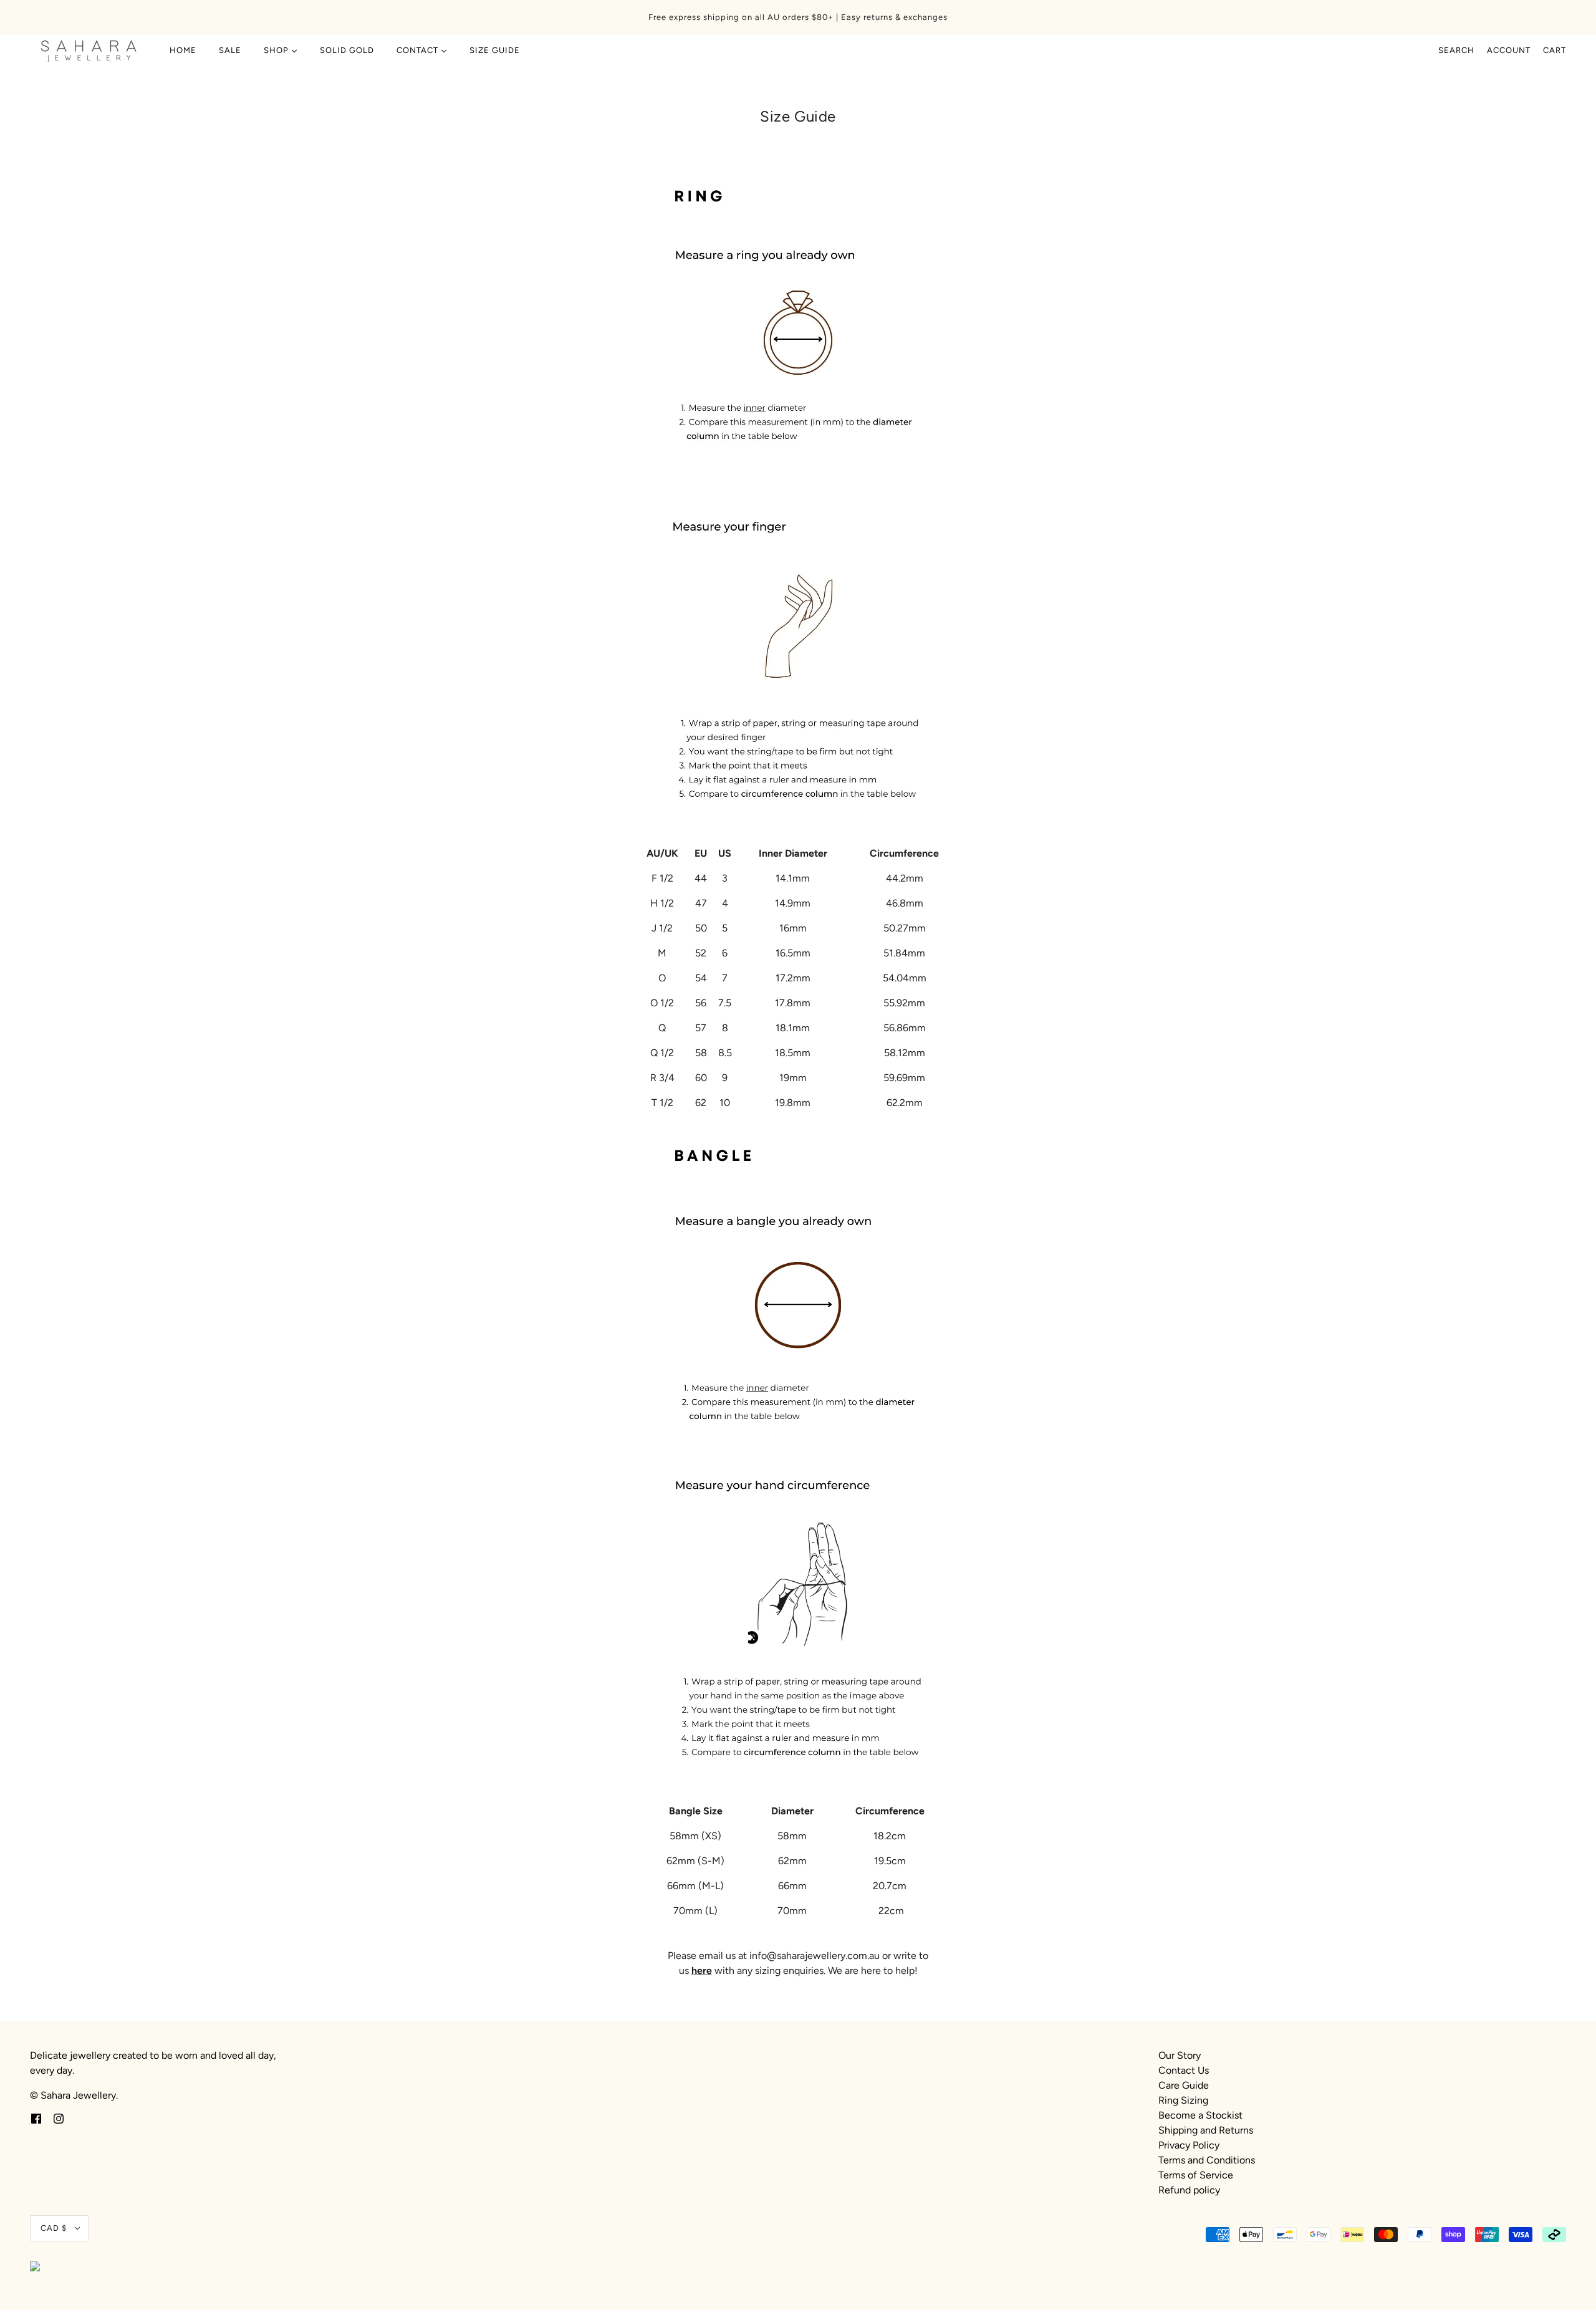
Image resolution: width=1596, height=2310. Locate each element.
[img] (36, 2118)
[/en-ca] (89, 51)
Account (1509, 50)
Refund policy (1189, 2190)
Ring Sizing (1183, 2100)
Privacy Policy (1189, 2145)
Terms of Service (1196, 2175)
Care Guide (1184, 2085)
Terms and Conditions (1207, 2160)
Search (1456, 50)
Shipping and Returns (1206, 2130)
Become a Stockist (1200, 2115)
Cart (1555, 50)
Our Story (1180, 2055)
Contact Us (1184, 2070)
